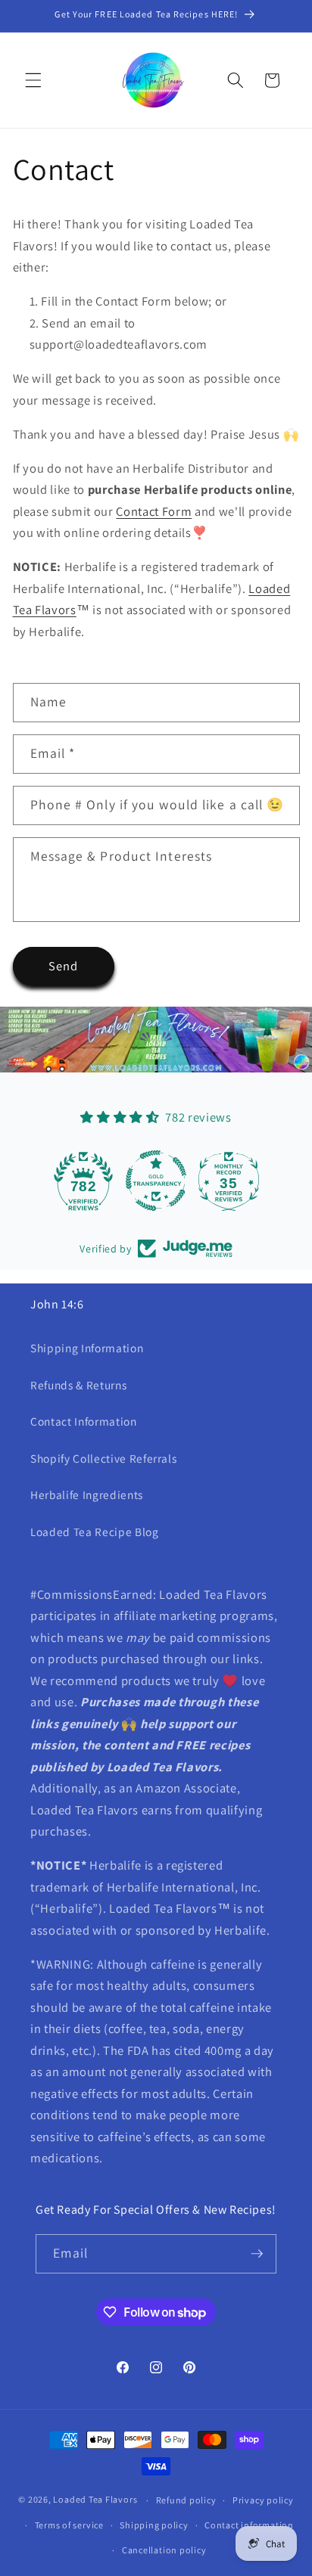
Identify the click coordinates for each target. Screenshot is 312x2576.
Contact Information (84, 1421)
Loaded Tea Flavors (95, 2500)
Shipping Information (87, 1348)
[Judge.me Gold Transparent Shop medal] (156, 1181)
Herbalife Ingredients (87, 1494)
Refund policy (186, 2500)
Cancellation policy (164, 2550)
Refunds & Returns (78, 1385)
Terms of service (69, 2525)
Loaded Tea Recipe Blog (95, 1532)
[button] (33, 80)
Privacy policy (263, 2500)
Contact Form (154, 511)
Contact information (249, 2525)
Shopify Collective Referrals (103, 1458)
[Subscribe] (257, 2254)
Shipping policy (154, 2525)
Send (63, 966)
